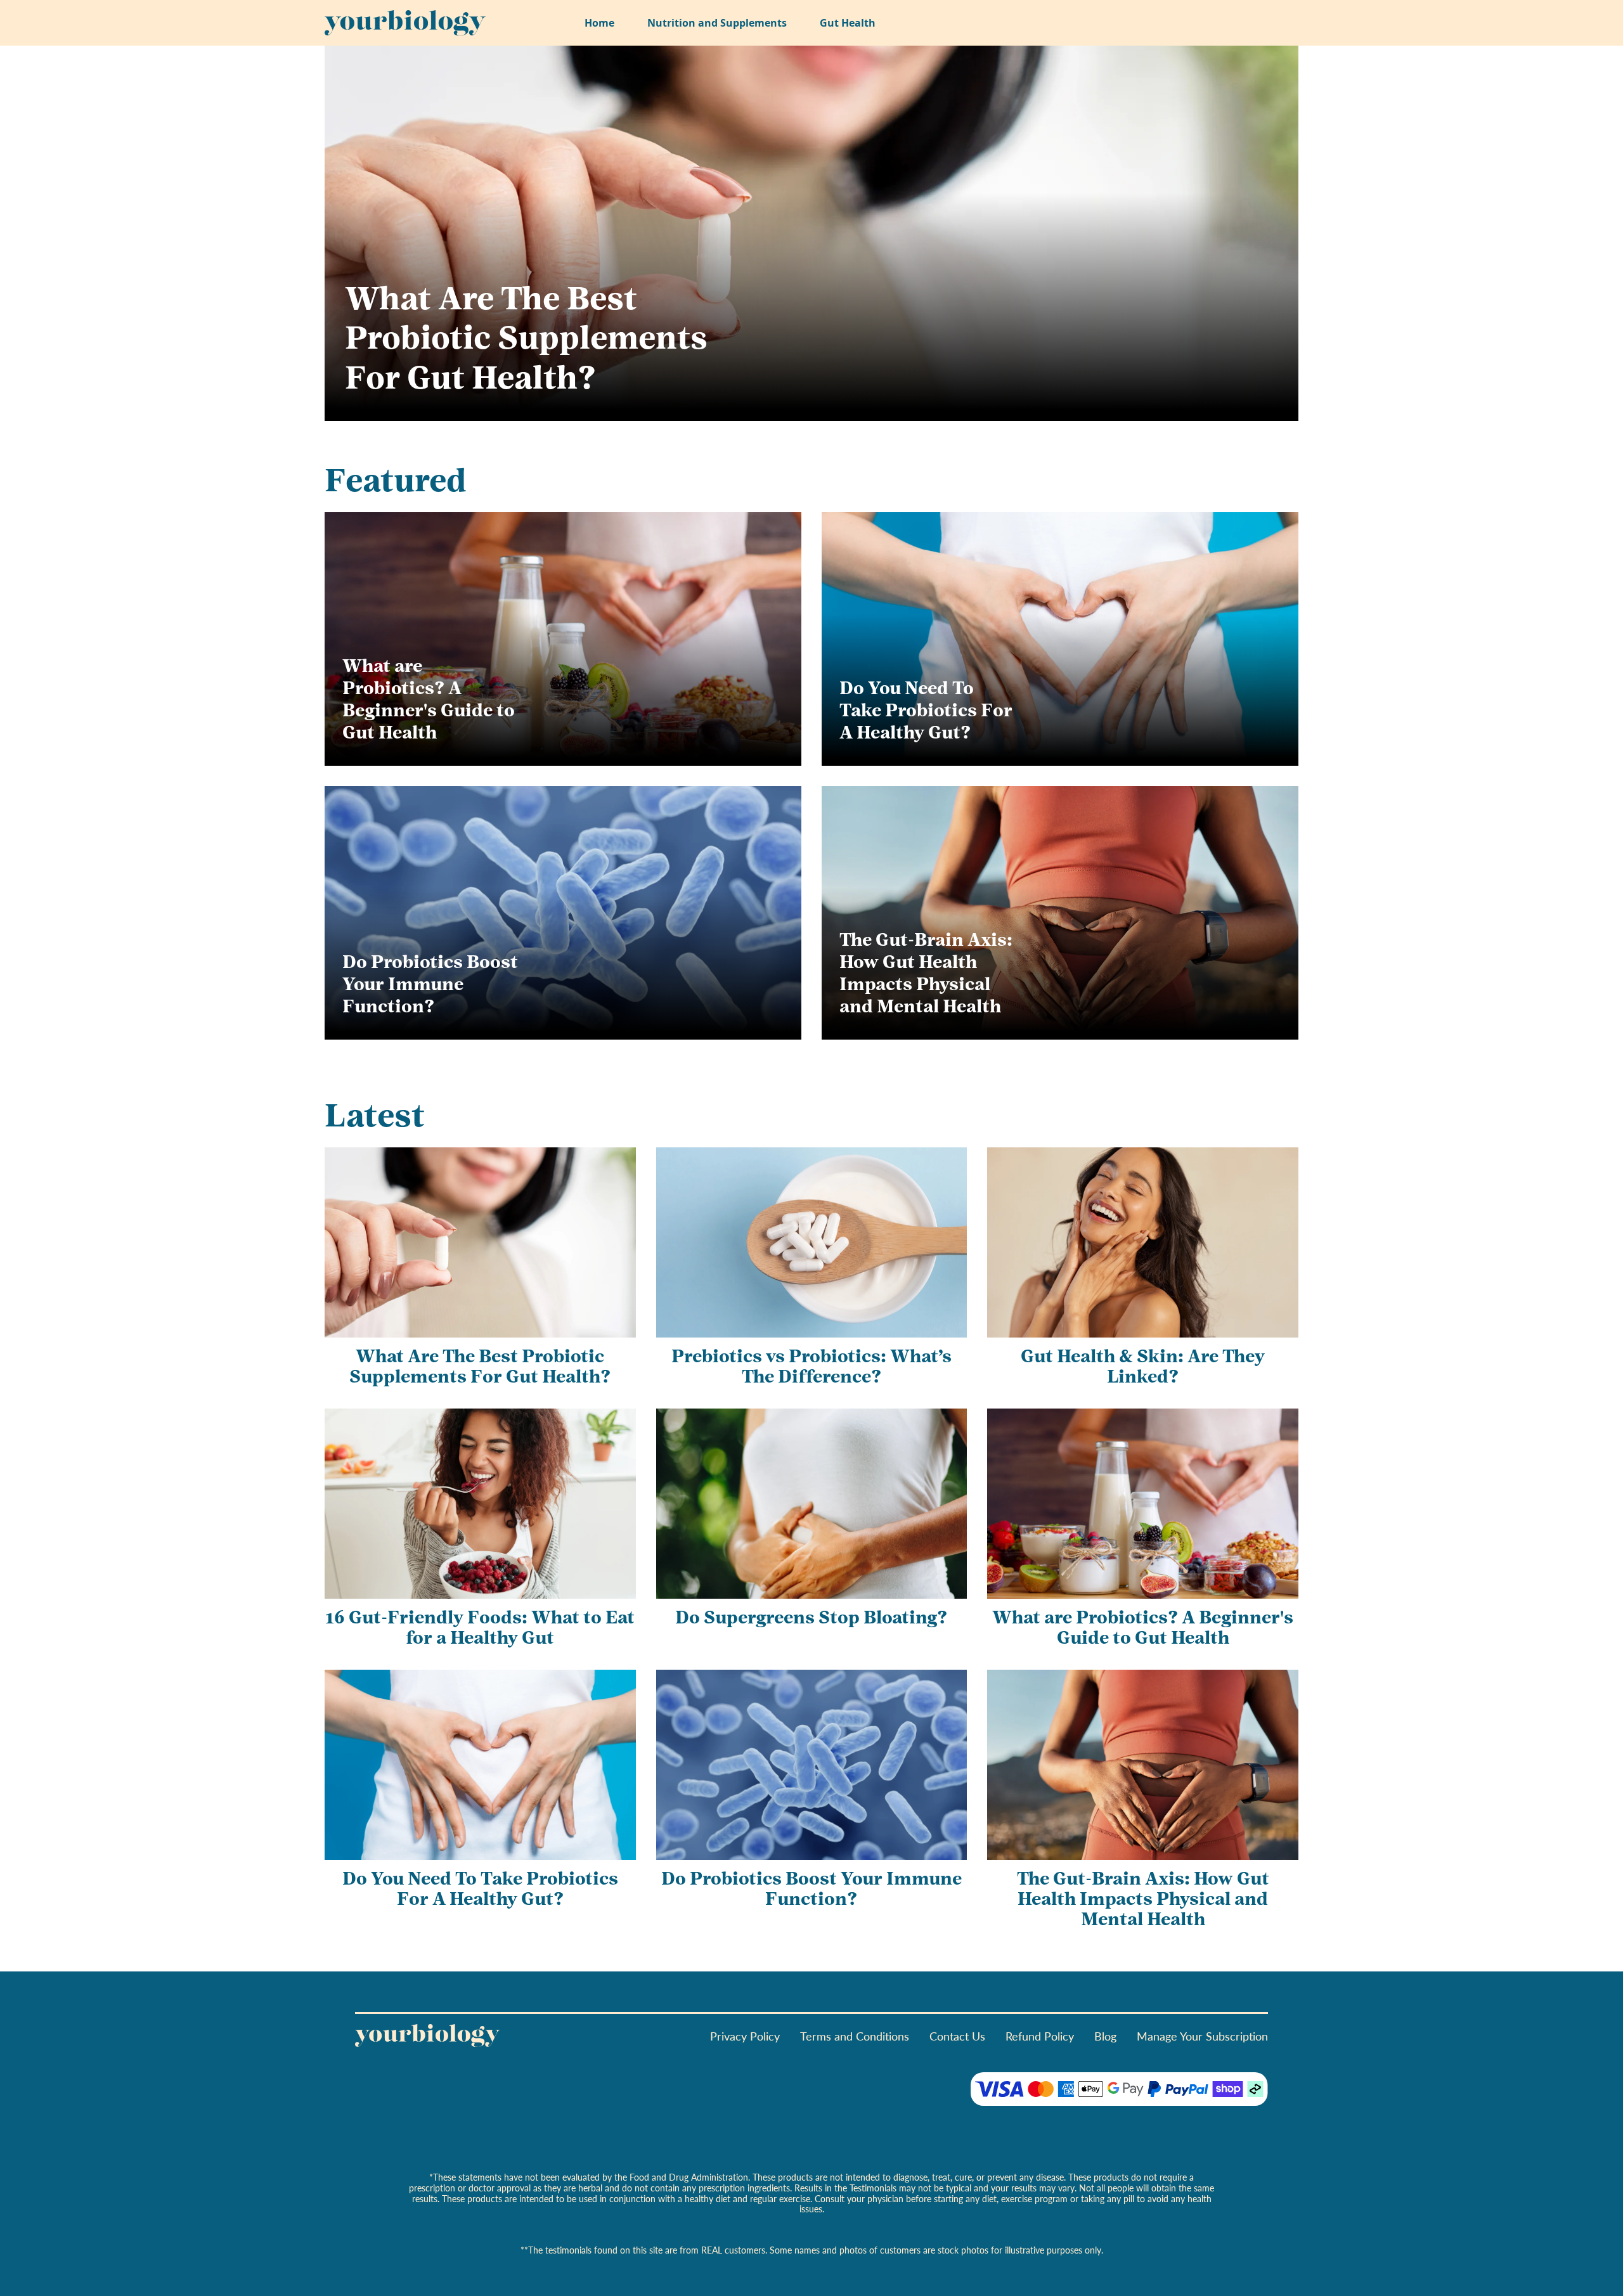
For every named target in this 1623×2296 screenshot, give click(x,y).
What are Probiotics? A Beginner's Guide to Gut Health (429, 701)
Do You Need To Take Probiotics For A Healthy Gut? (926, 712)
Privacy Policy (745, 2036)
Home (599, 23)
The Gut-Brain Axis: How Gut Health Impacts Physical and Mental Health (926, 975)
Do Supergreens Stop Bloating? (811, 1619)
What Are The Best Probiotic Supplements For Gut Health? (526, 341)
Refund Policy (1040, 2036)
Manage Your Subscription (1202, 2036)
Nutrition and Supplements (717, 23)
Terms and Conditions (855, 2036)
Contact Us (957, 2036)
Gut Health (848, 23)
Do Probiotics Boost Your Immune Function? (430, 986)
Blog (1105, 2036)
